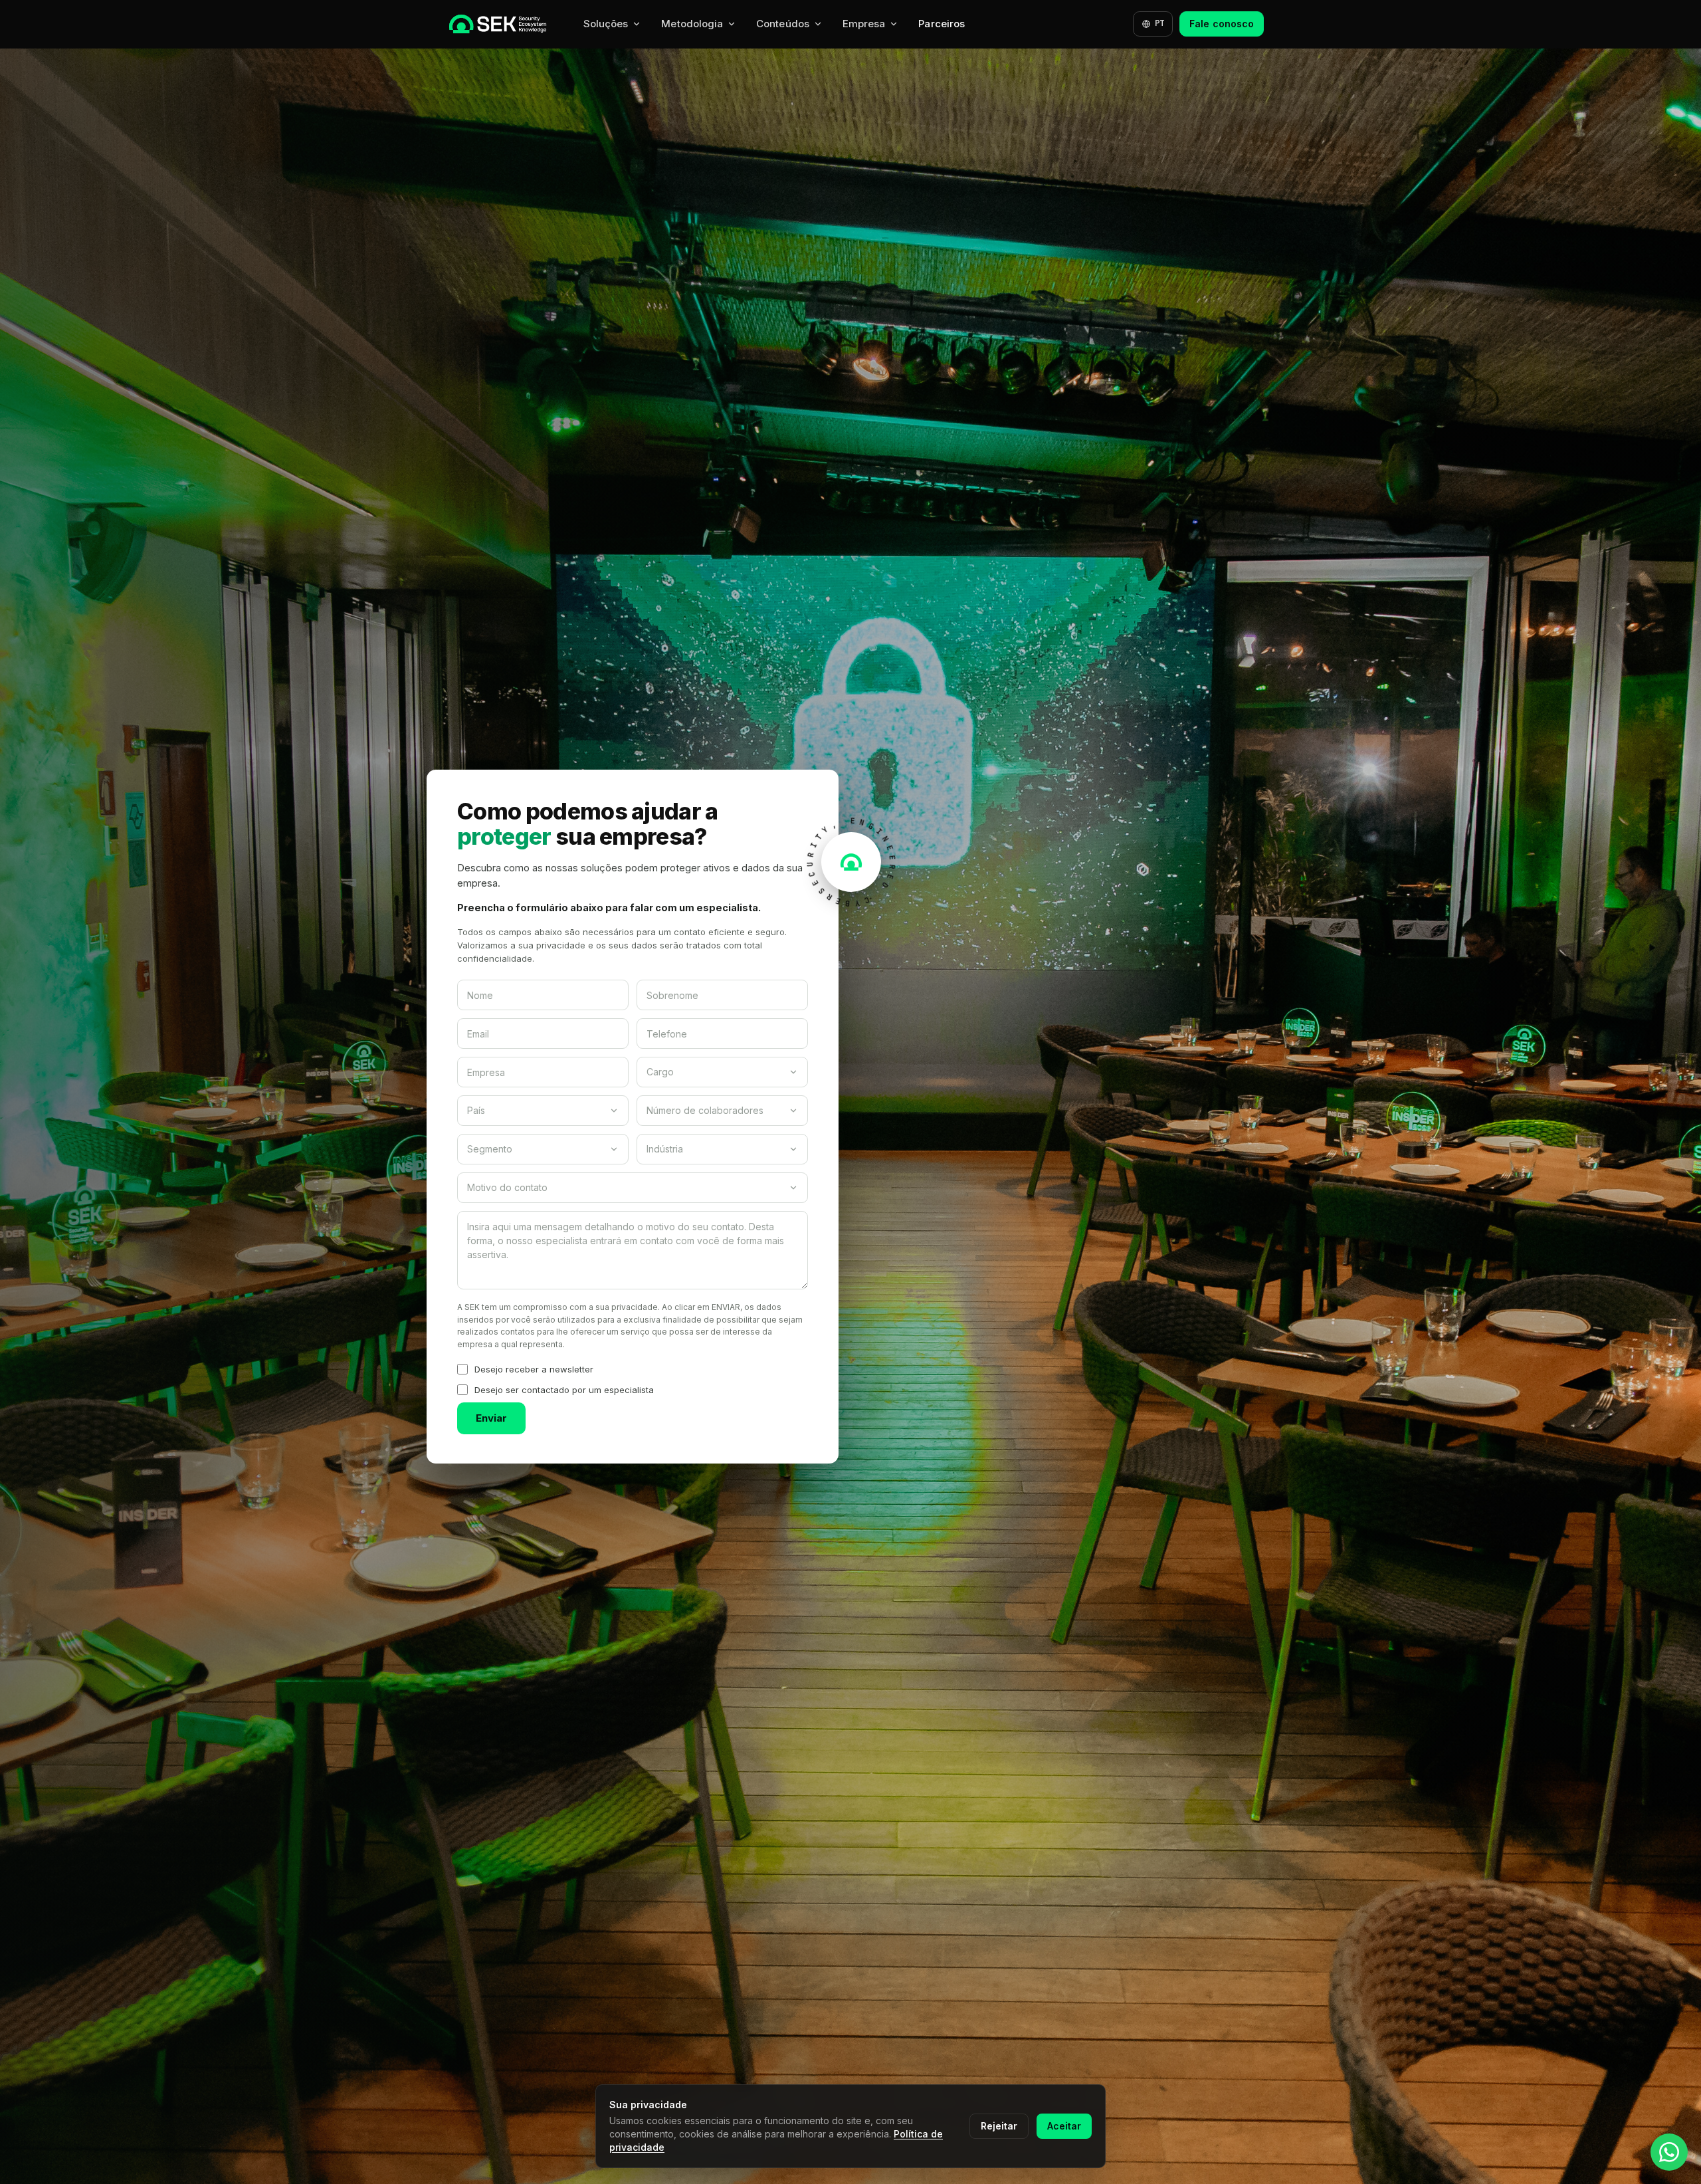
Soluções (606, 24)
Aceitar (1064, 2126)
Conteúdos (783, 24)
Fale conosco (1222, 24)
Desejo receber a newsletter (534, 1369)
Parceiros (942, 24)
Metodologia (692, 24)
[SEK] (498, 24)
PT (1159, 23)
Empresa (864, 24)
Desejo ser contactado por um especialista (564, 1390)
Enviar (491, 1418)
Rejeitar (999, 2126)
